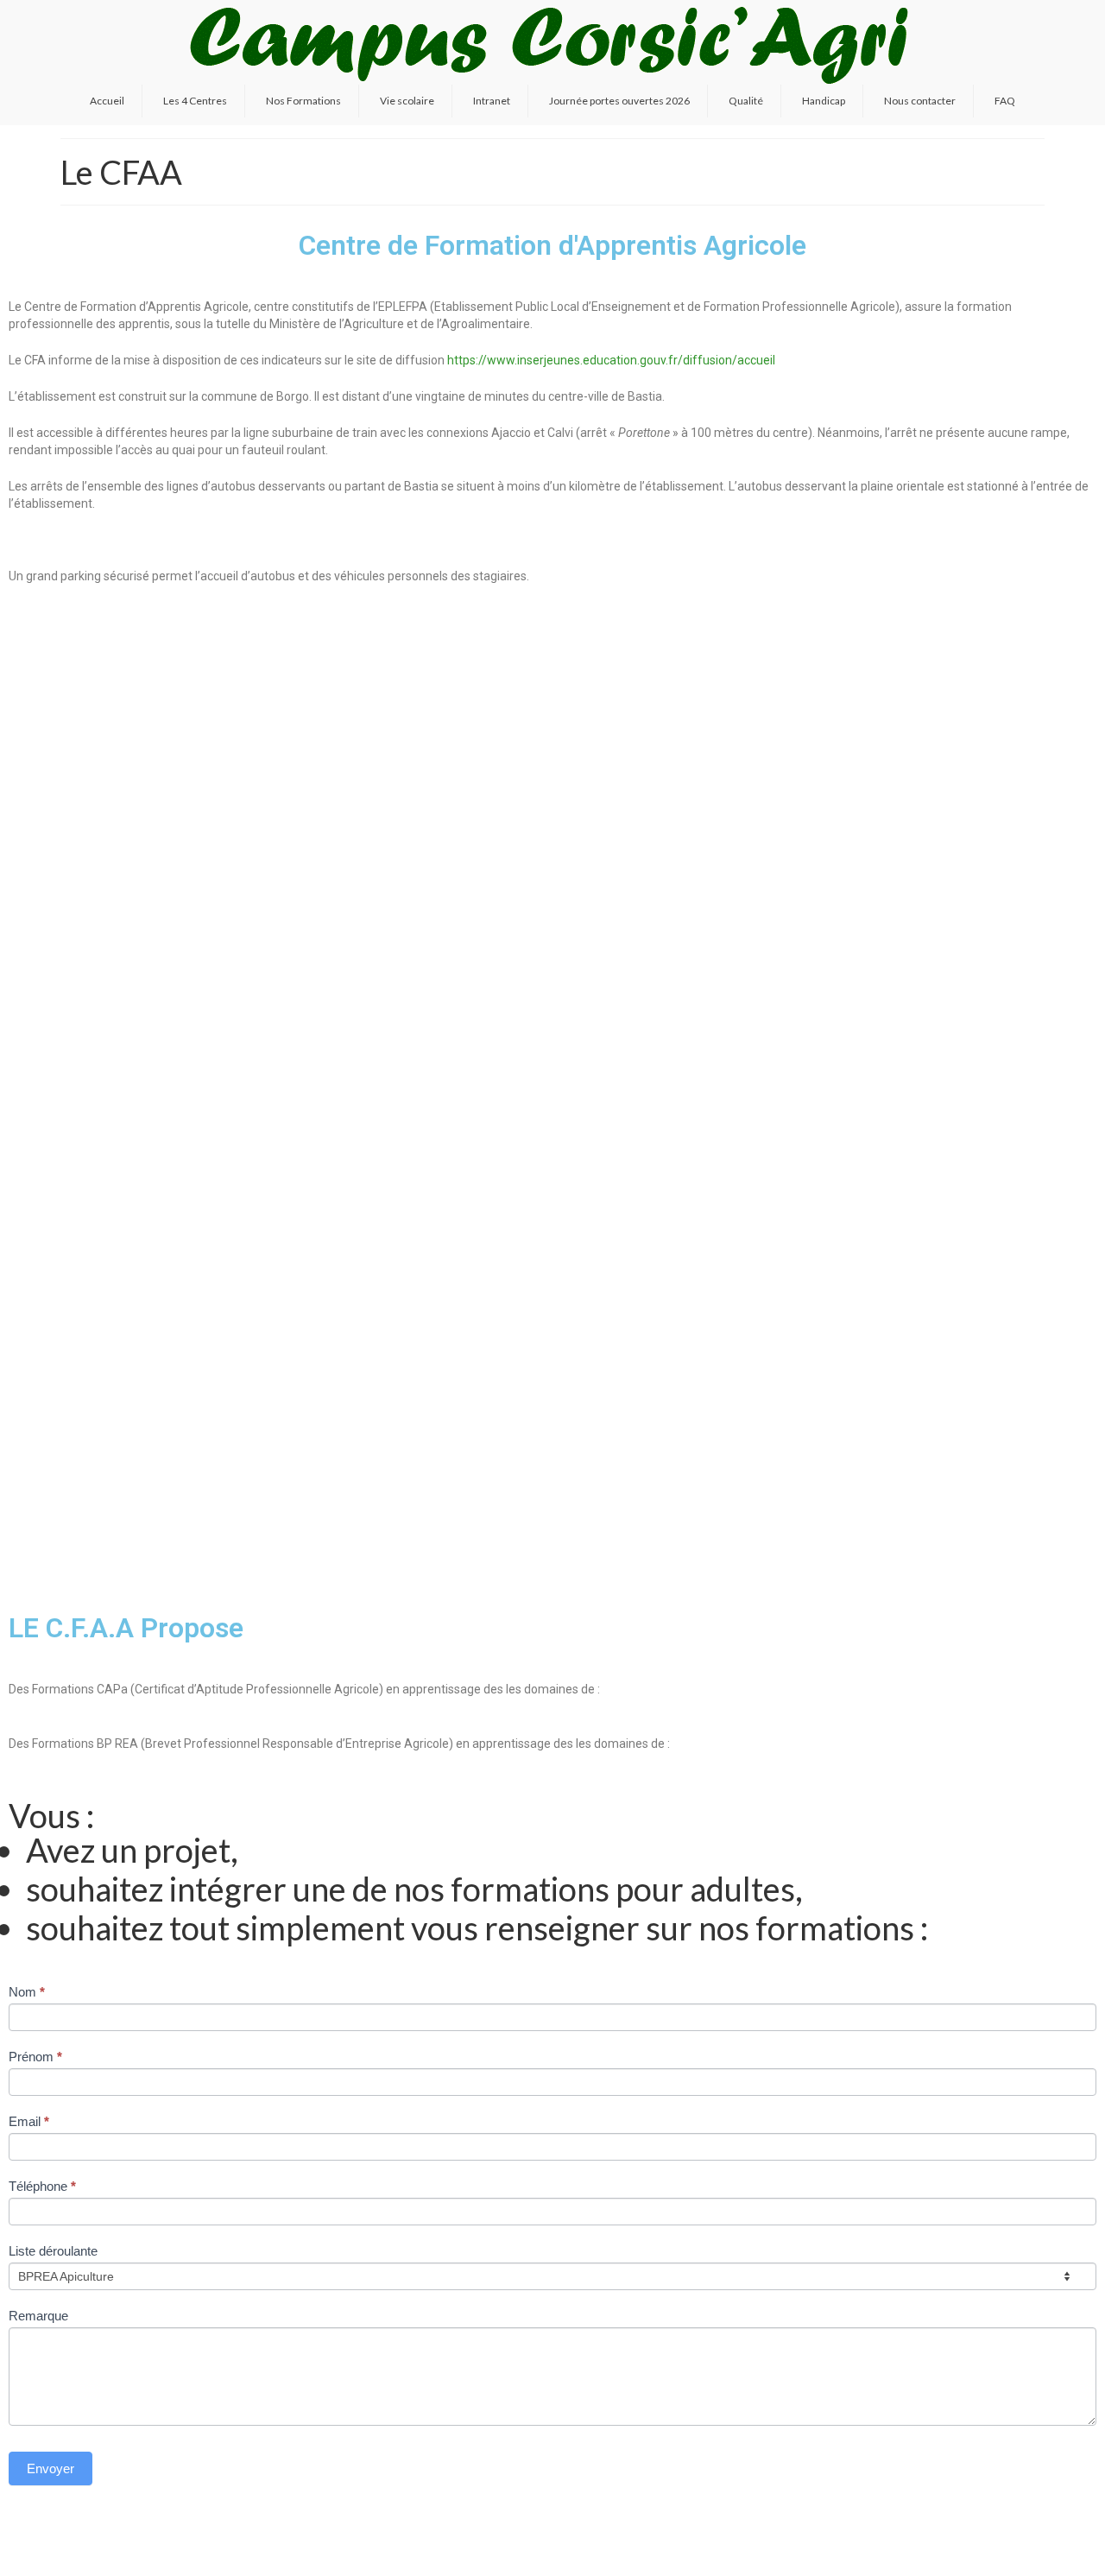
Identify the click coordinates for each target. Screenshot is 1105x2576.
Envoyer (51, 2468)
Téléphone (42, 2186)
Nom (27, 1992)
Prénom (35, 2057)
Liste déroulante (53, 2251)
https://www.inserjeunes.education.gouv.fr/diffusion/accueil (611, 360)
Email (29, 2121)
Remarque (38, 2316)
